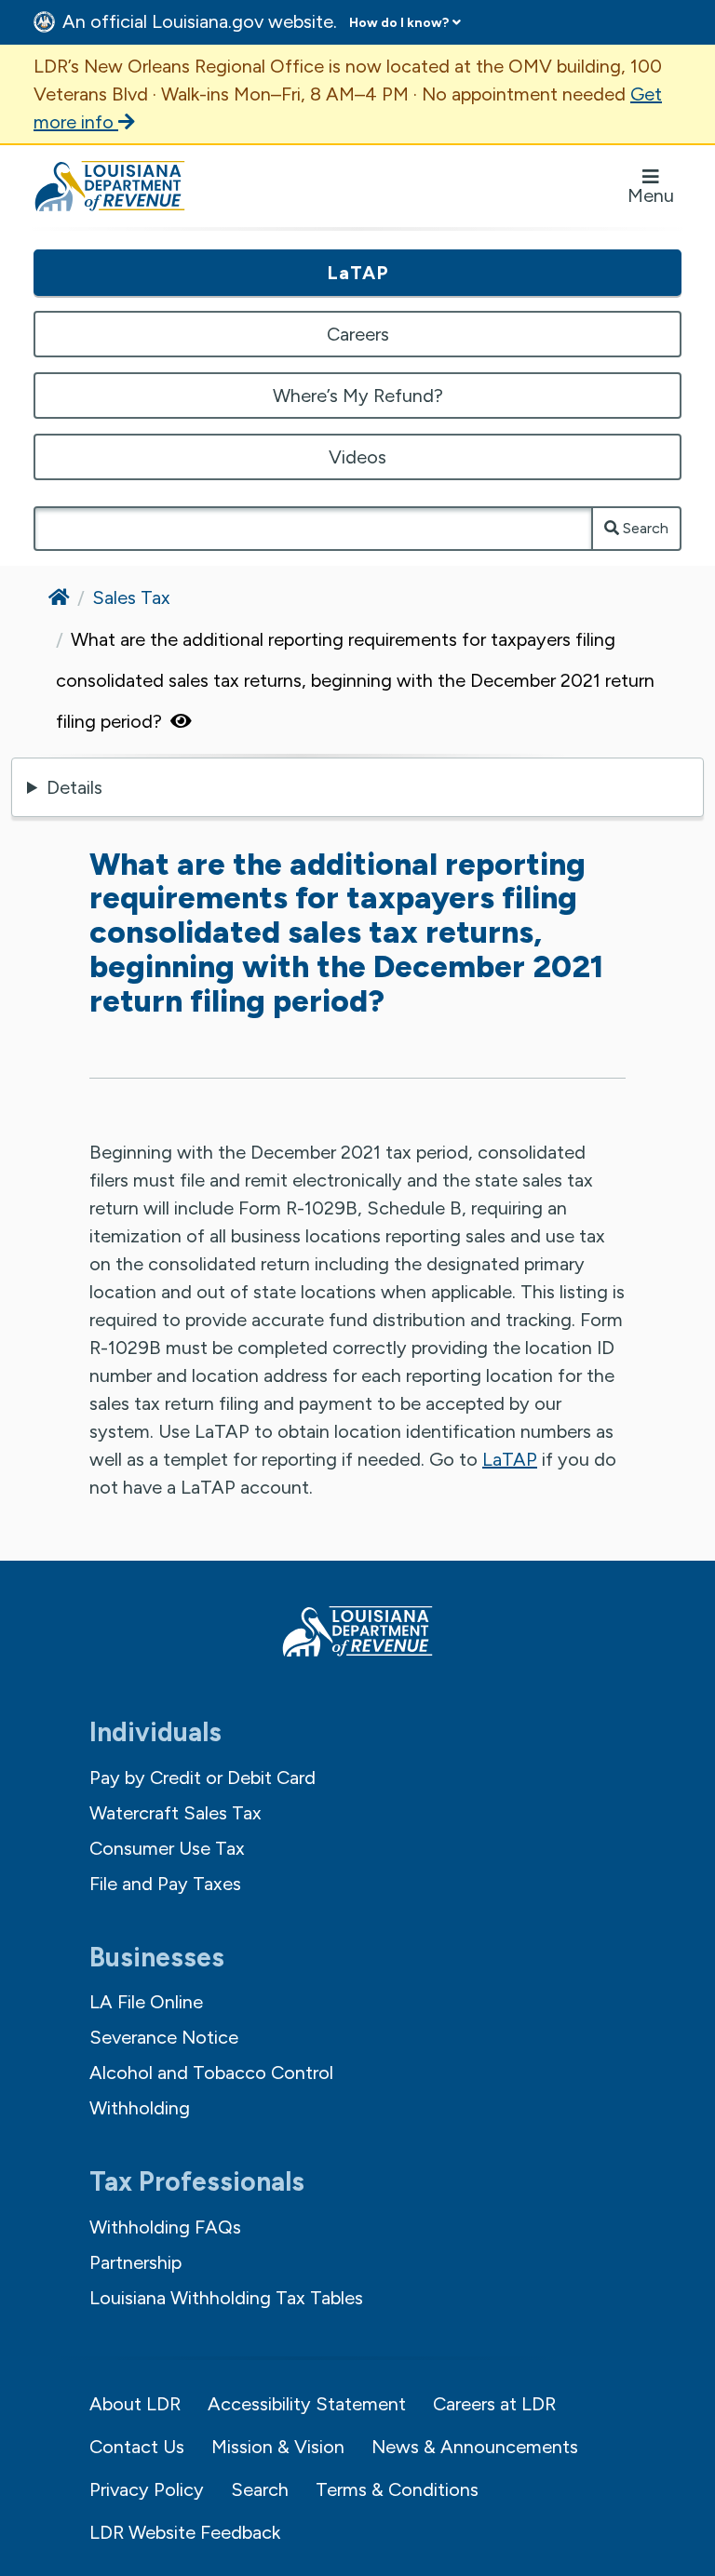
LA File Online (146, 2002)
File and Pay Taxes (165, 1884)
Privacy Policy (147, 2489)
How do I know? (399, 23)
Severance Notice (164, 2037)
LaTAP (358, 273)
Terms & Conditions (397, 2489)
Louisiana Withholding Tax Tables (226, 2298)
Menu (651, 195)
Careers (358, 334)
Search (644, 528)
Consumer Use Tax (167, 1848)
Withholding (140, 2108)
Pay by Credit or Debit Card (202, 1778)
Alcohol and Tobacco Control (211, 2073)
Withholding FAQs (165, 2227)
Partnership (135, 2262)
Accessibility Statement (307, 2404)
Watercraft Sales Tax (175, 1813)
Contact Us (137, 2447)
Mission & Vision (278, 2447)
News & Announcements (475, 2447)
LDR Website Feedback (185, 2532)
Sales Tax (131, 597)
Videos (357, 457)
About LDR (135, 2404)
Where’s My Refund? (358, 396)
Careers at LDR (494, 2404)
